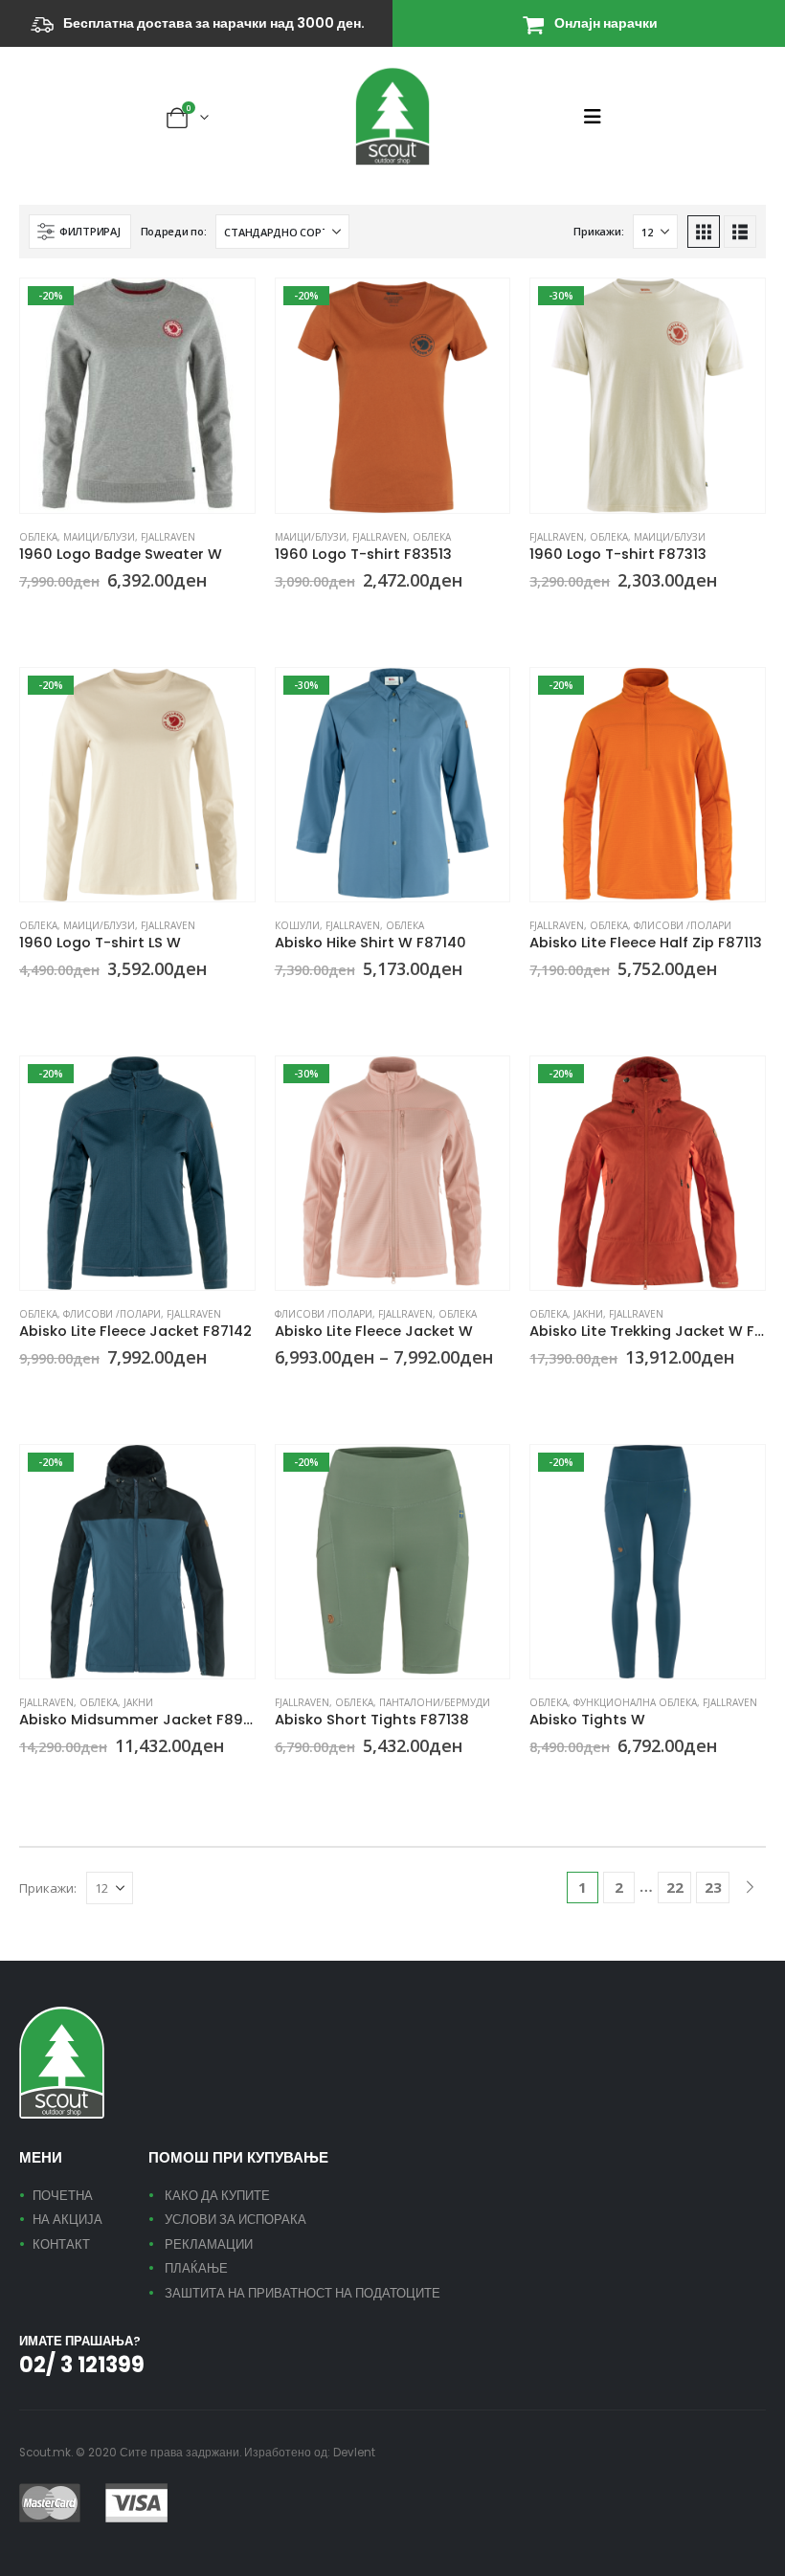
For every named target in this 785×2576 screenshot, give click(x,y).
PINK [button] (51, 616)
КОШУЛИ (297, 925)
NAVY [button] (561, 1005)
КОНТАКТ (61, 2244)
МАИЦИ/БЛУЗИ (99, 537)
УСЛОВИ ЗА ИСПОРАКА (235, 2220)
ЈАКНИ (588, 1314)
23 (713, 1887)
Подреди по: (174, 231)
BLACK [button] (538, 1782)
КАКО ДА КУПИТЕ (217, 2196)
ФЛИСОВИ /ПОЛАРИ (683, 925)
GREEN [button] (283, 616)
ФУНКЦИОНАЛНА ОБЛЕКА (635, 1702)
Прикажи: (598, 231)
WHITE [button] (561, 616)
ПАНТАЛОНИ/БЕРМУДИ (435, 1702)
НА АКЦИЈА (67, 2220)
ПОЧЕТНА (63, 2196)
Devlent (354, 2453)
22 (675, 1887)
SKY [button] (306, 1392)
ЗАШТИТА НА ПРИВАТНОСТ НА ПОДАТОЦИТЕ (303, 2293)
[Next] (750, 1888)
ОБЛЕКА (38, 537)
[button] (598, 117)
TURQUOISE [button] (329, 1392)
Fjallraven (168, 537)
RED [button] (538, 1393)
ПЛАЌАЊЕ (196, 2268)
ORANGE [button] (306, 616)
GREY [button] (28, 616)
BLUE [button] (283, 1005)
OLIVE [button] (561, 1782)
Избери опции (223, 310)
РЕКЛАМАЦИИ (209, 2244)
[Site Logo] (392, 116)
